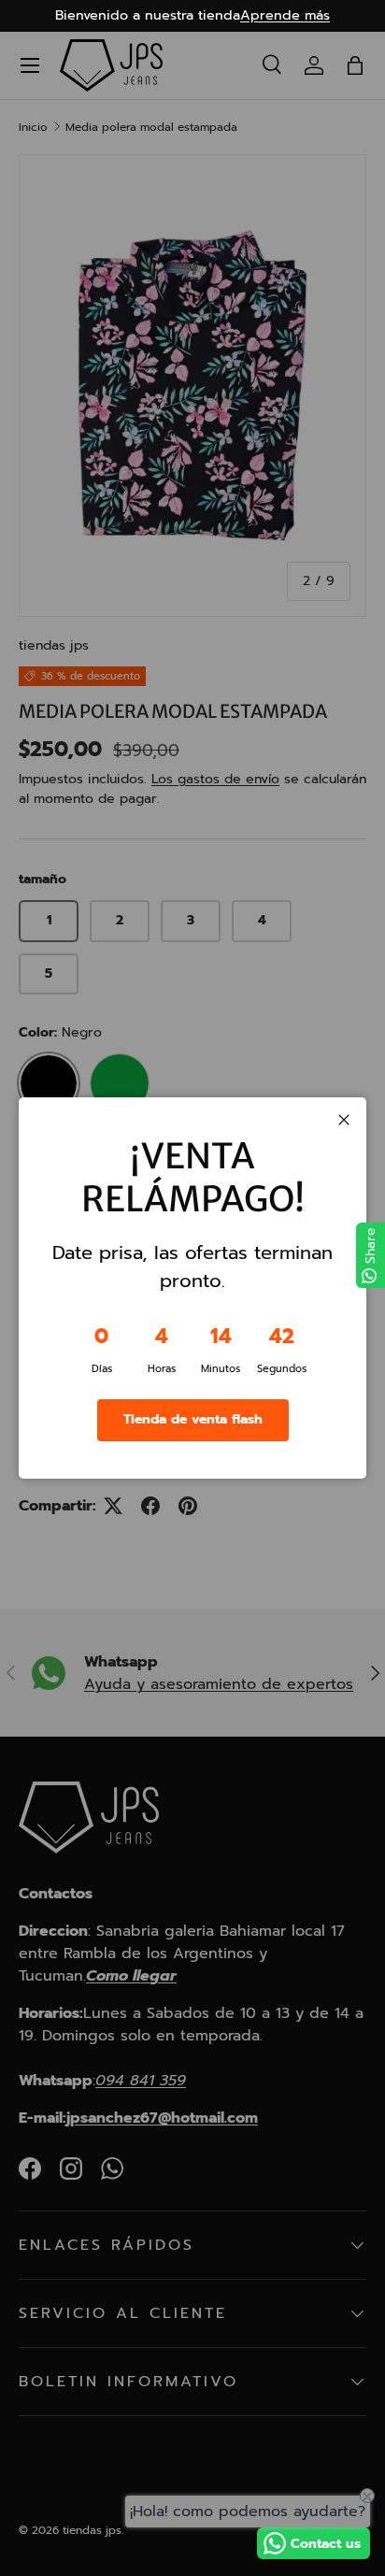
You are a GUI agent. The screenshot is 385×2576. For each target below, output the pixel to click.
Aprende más (285, 15)
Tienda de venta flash (193, 1419)
